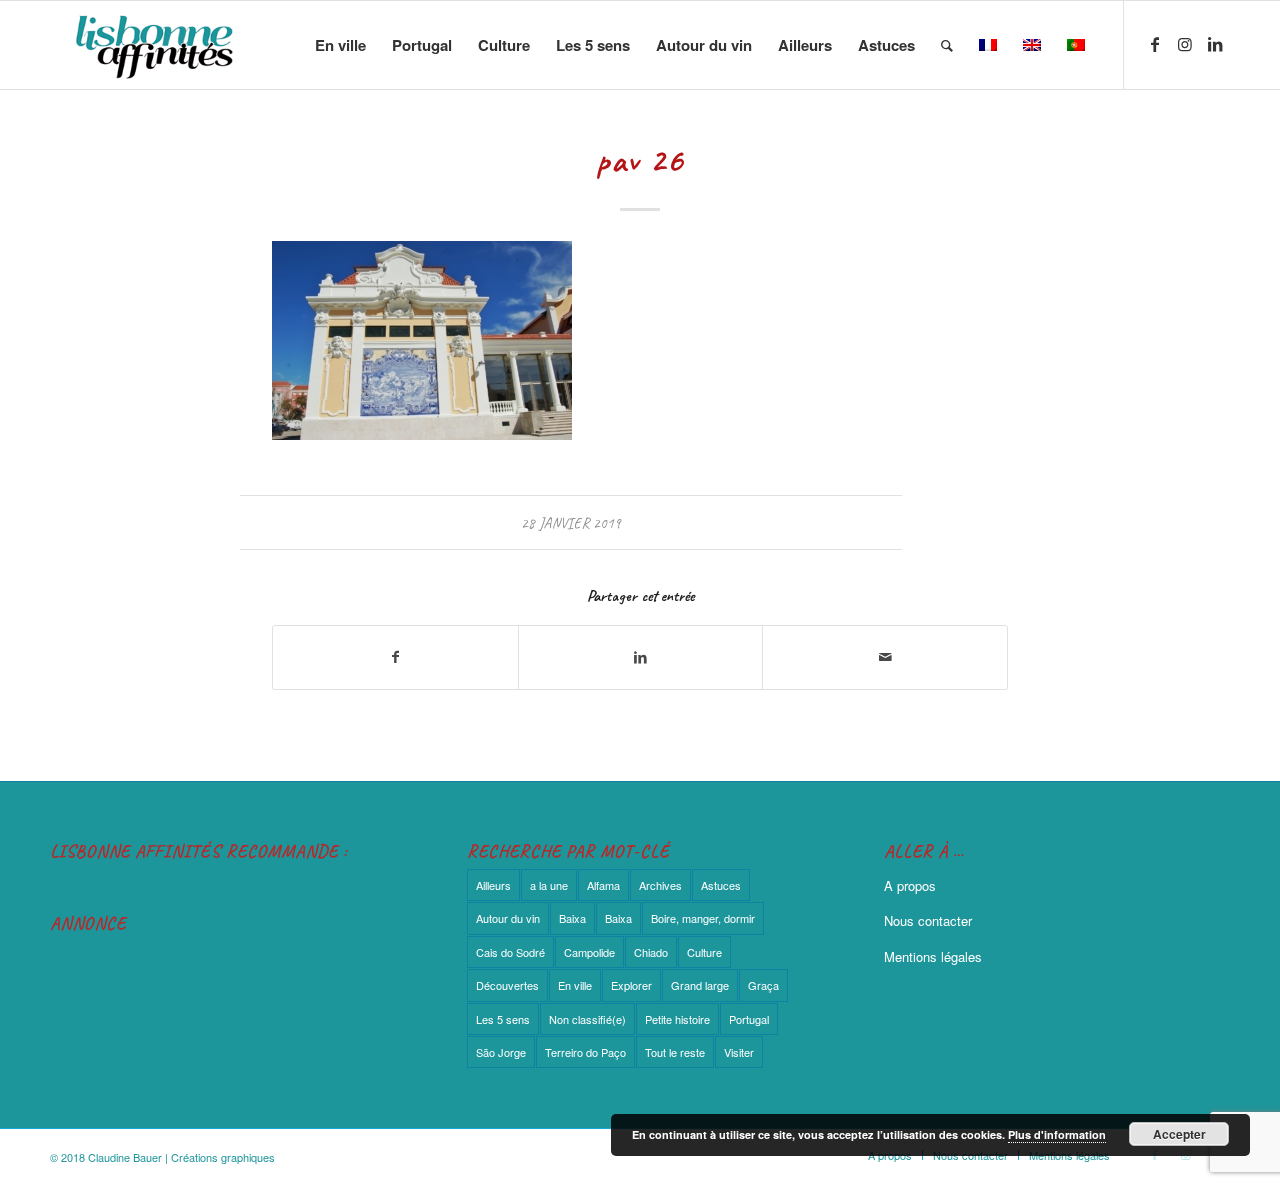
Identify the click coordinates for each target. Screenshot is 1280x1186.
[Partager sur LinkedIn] (641, 657)
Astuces (721, 885)
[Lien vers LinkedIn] (1215, 44)
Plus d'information (1057, 1134)
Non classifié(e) (587, 1019)
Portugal (749, 1019)
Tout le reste (675, 1052)
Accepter (1179, 1134)
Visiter (739, 1052)
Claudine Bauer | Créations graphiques (181, 1157)
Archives (660, 885)
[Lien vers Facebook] (1155, 44)
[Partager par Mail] (885, 657)
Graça (763, 985)
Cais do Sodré (510, 952)
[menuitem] (340, 45)
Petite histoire (677, 1019)
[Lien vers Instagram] (1185, 44)
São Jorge (501, 1052)
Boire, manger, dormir (703, 918)
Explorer (631, 985)
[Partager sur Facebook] (395, 657)
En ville (575, 985)
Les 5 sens (503, 1019)
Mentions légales (933, 956)
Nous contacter (928, 920)
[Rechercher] (947, 45)
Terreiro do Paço (585, 1052)
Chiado (651, 952)
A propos (910, 885)
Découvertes (507, 985)
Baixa (572, 918)
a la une (549, 885)
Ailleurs (493, 885)
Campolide (589, 952)
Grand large (700, 985)
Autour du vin (508, 918)
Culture (704, 952)
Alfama (603, 885)
